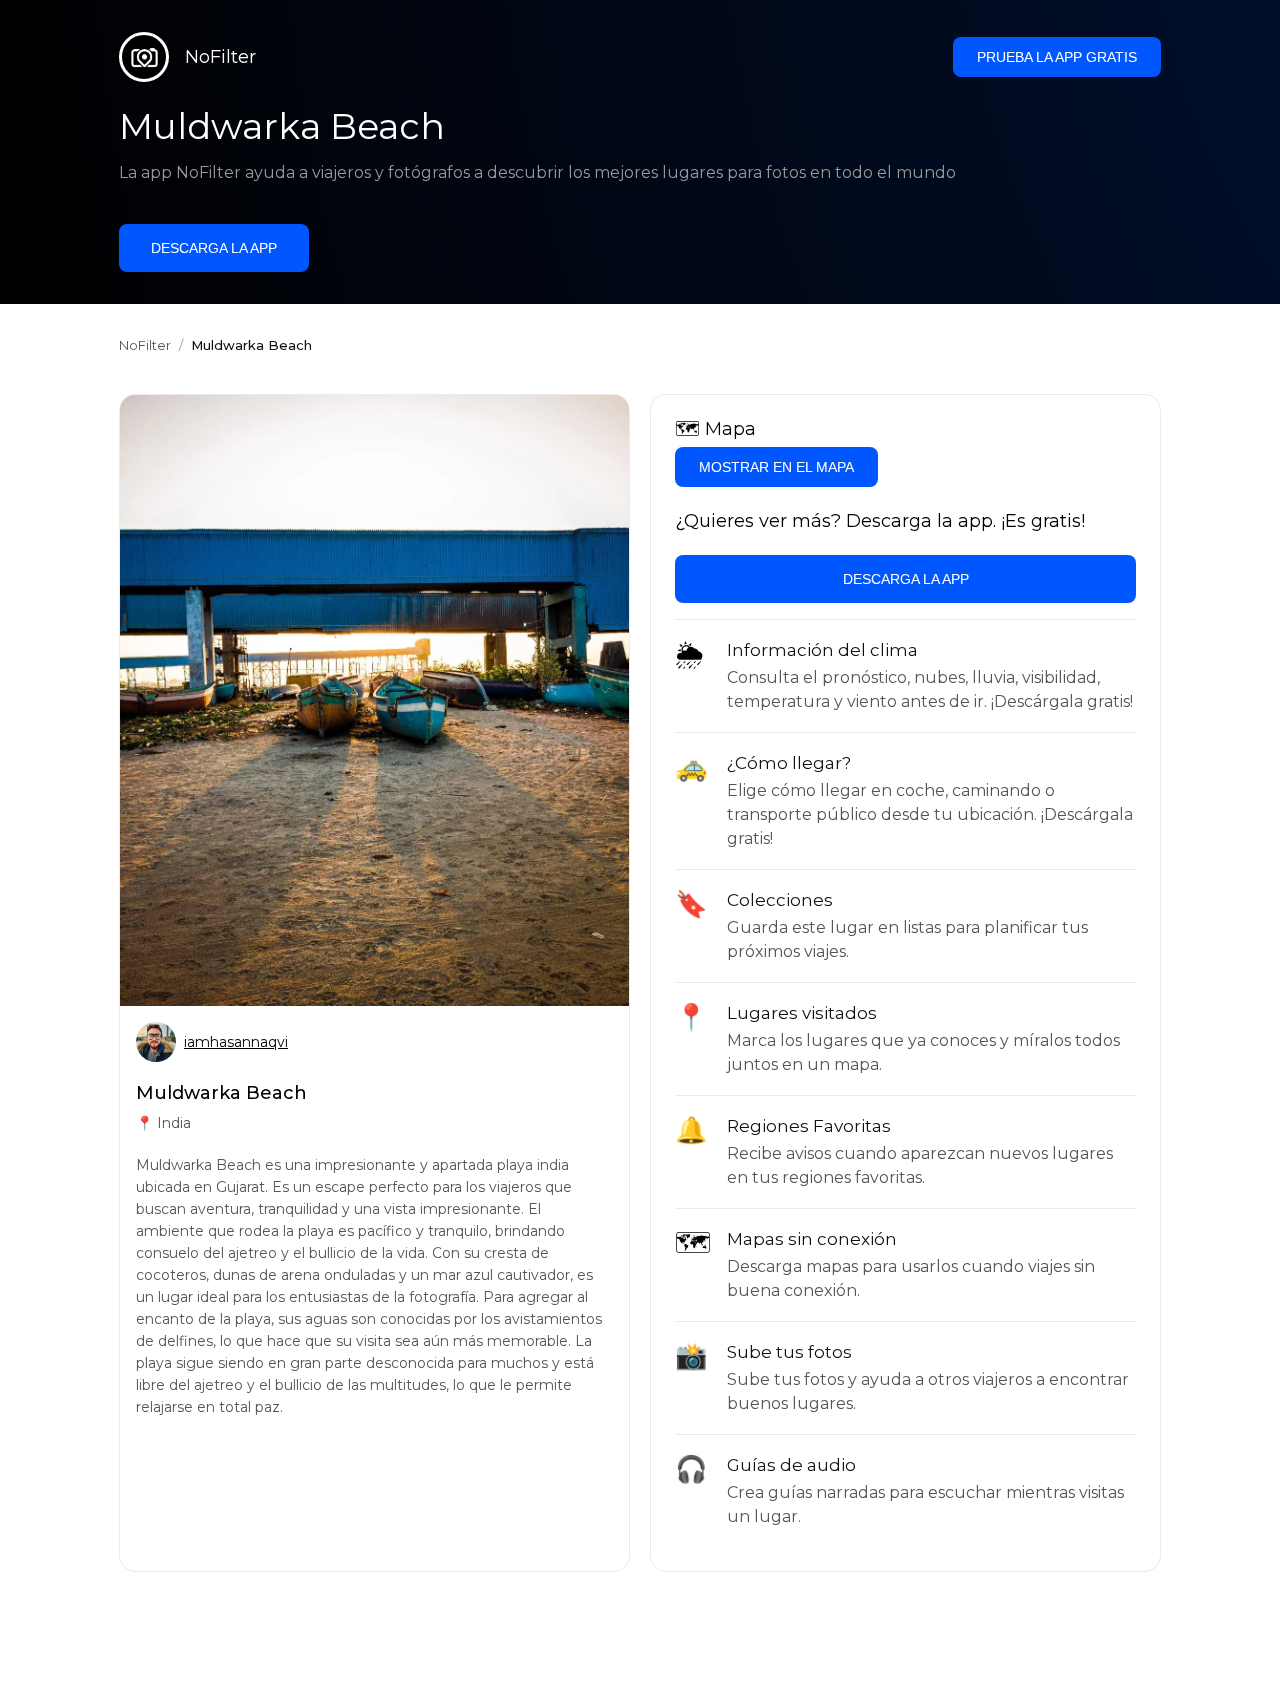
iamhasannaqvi (236, 1042)
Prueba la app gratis (1057, 57)
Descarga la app (214, 248)
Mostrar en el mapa (776, 467)
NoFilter (145, 345)
